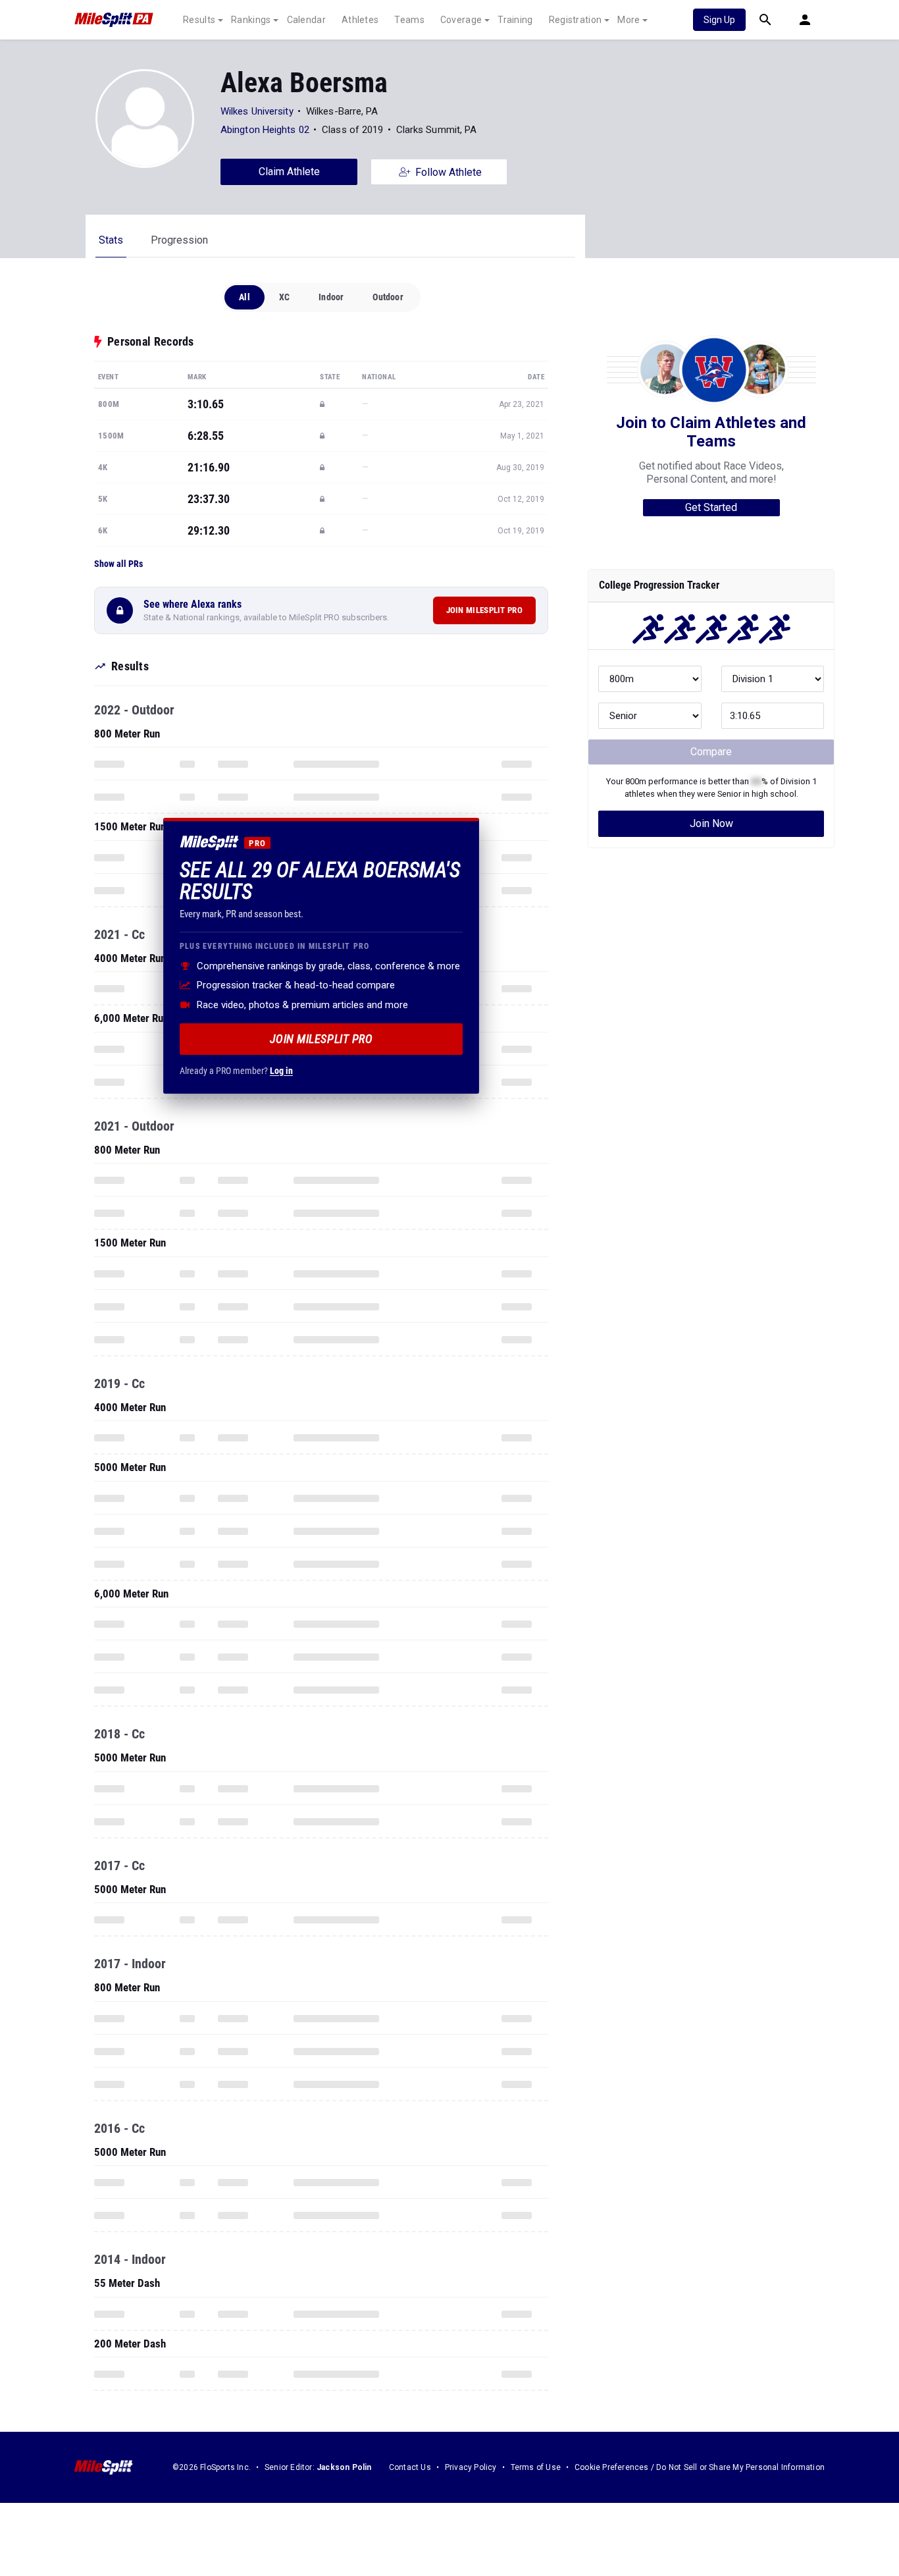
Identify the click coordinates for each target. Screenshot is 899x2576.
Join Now (711, 823)
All (244, 297)
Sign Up (719, 20)
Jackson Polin (344, 2467)
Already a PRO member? (236, 1070)
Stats (111, 240)
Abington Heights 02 (265, 130)
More (629, 20)
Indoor (331, 297)
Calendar (306, 20)
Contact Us (410, 2467)
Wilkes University (257, 111)
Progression (179, 240)
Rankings (251, 20)
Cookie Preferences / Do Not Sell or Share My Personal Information (700, 2467)
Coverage (461, 20)
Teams (409, 20)
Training (515, 20)
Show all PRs (118, 564)
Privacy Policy (471, 2467)
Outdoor (388, 297)
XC (284, 297)
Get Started (711, 507)
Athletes (360, 20)
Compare (711, 752)
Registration (576, 20)
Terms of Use (536, 2467)
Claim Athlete (289, 172)
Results (199, 20)
